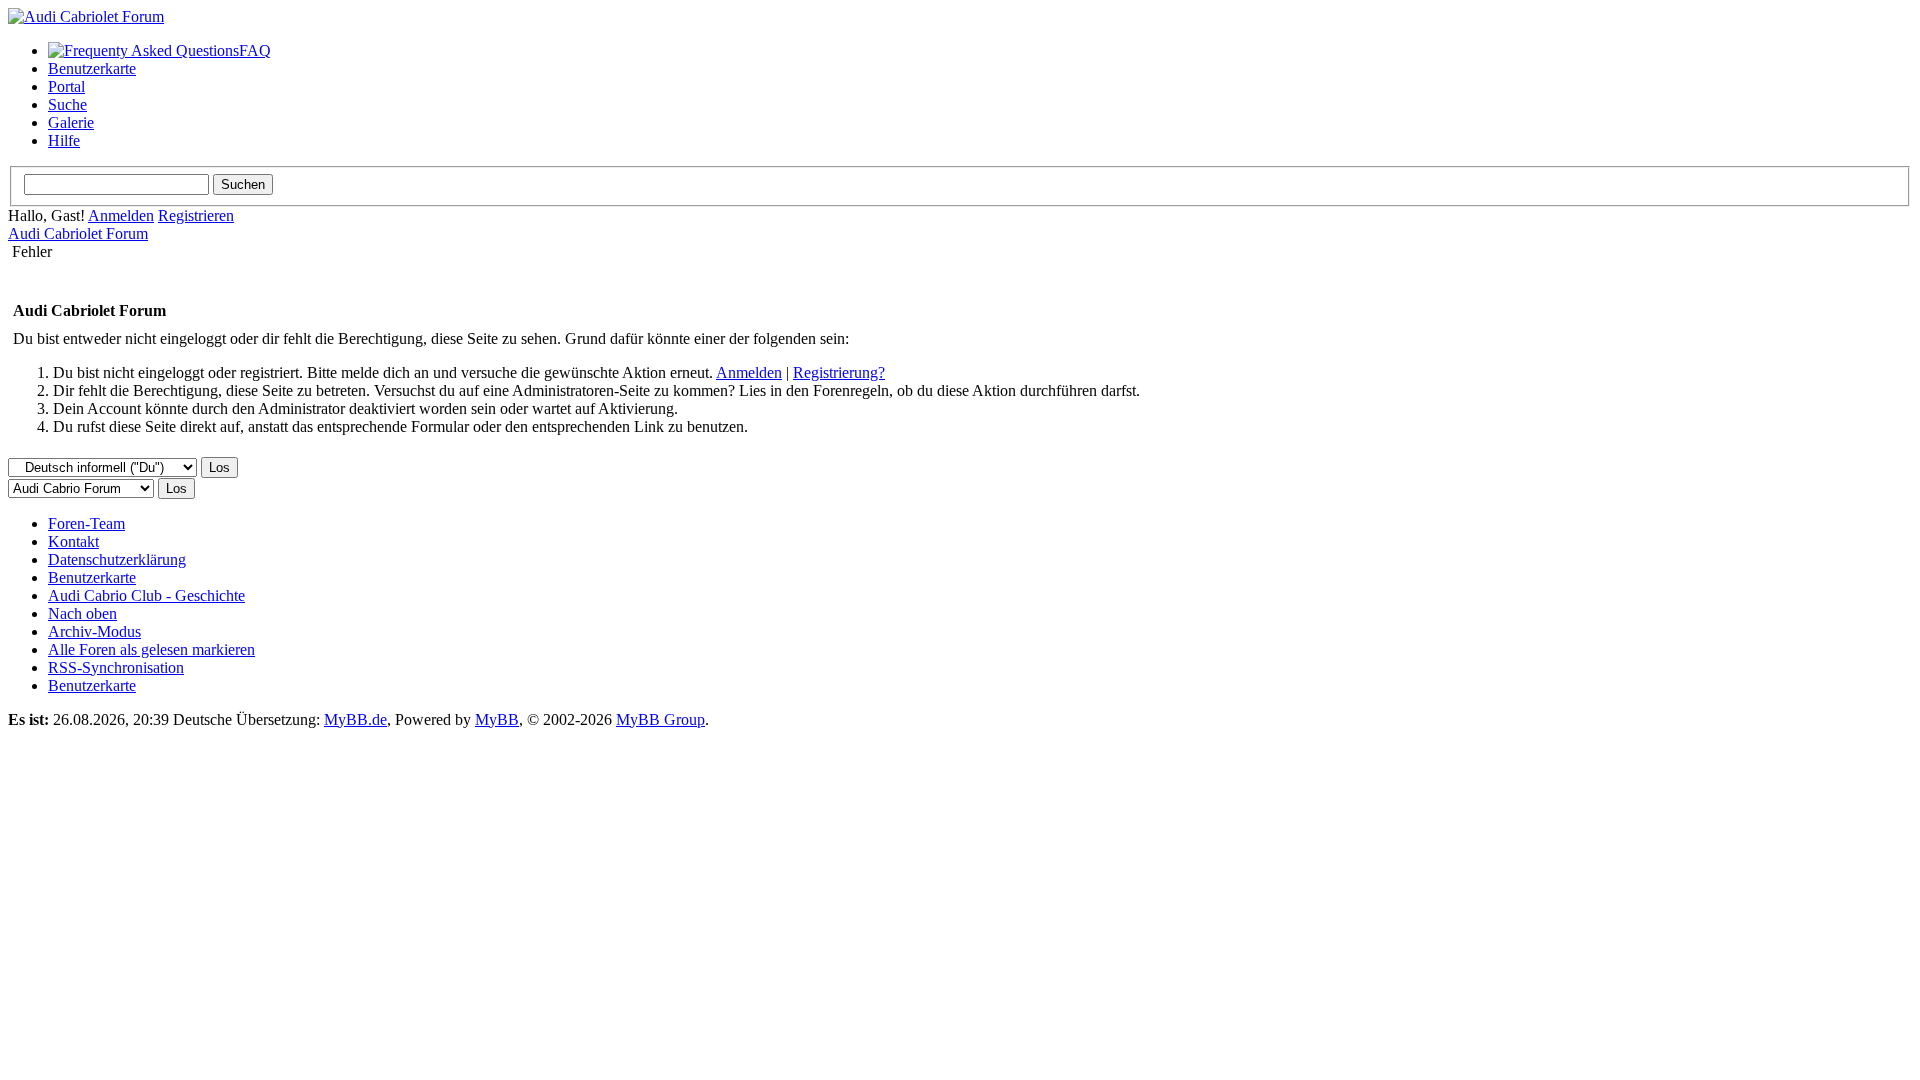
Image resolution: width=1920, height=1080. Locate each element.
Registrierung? (839, 372)
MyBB (497, 719)
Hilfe (64, 140)
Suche (67, 104)
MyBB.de (355, 719)
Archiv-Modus (94, 631)
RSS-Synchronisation (116, 667)
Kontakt (73, 541)
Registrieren (196, 215)
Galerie (71, 122)
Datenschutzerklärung (117, 559)
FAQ (255, 50)
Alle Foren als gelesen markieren (151, 649)
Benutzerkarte (92, 68)
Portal (66, 86)
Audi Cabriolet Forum (78, 233)
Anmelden (121, 215)
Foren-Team (86, 523)
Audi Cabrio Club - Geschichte (146, 595)
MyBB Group (660, 719)
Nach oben (82, 613)
